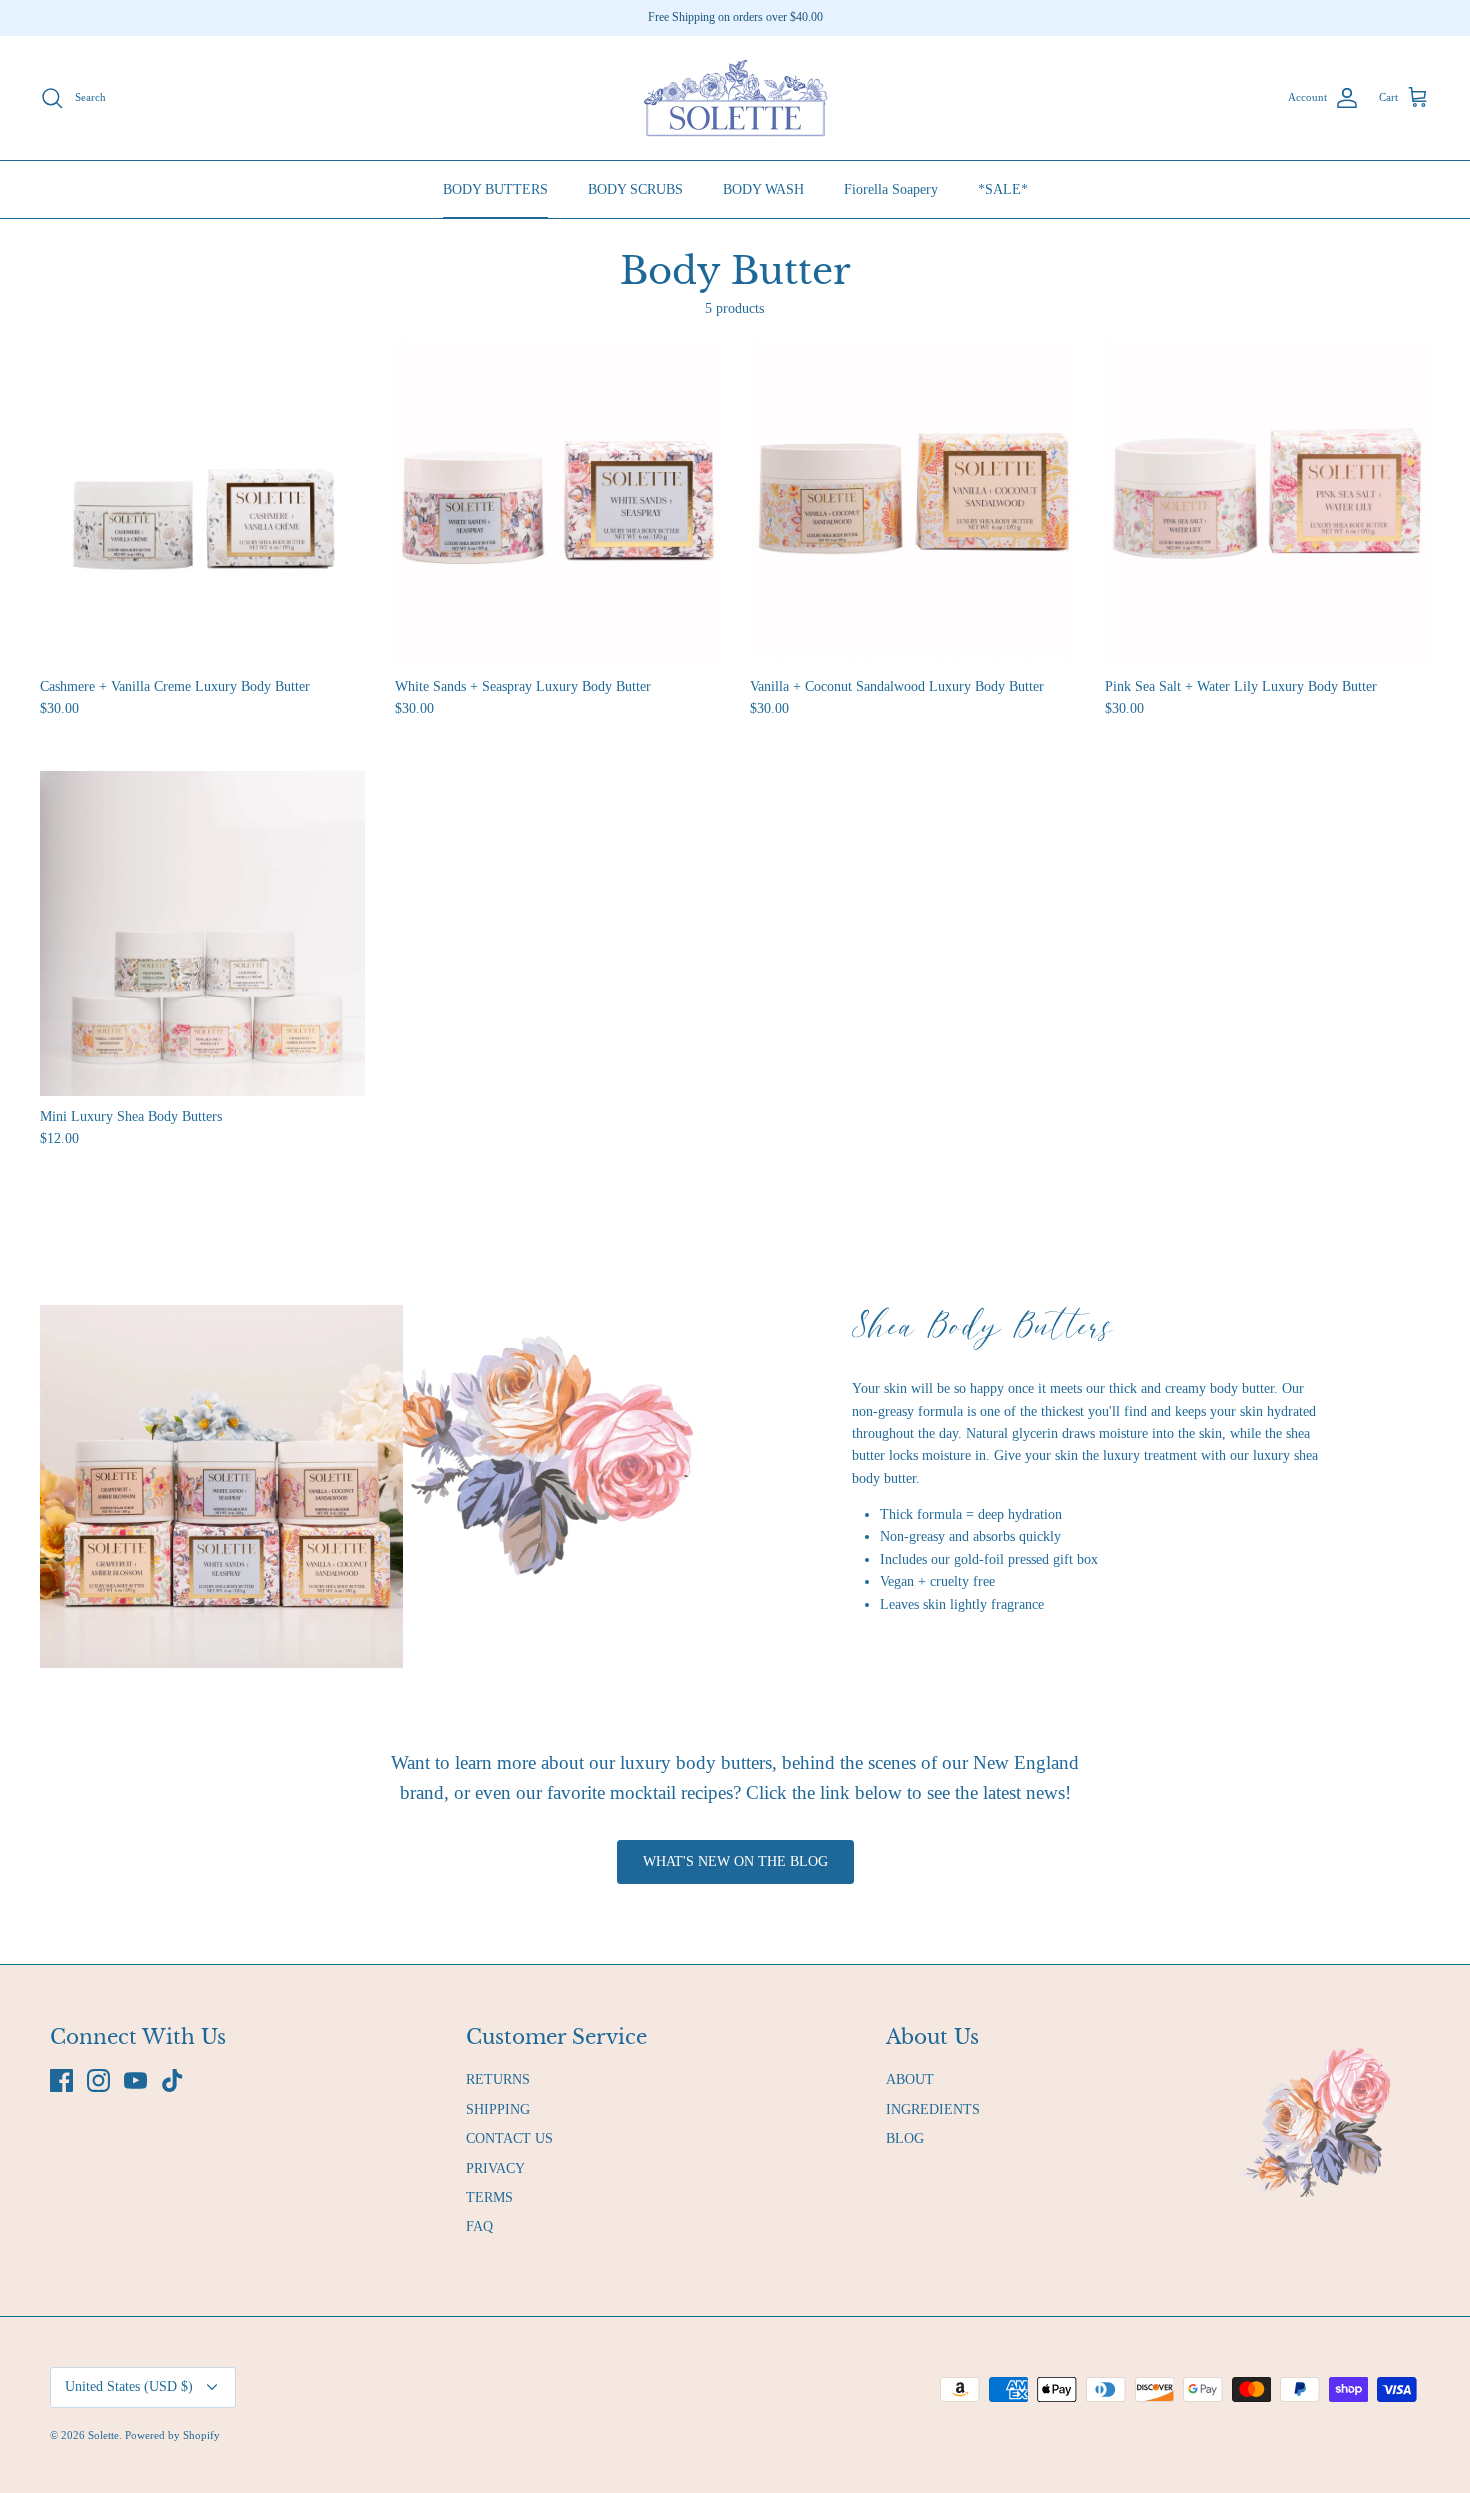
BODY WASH (763, 189)
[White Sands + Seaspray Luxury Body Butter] (557, 503)
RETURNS (498, 2079)
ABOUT (910, 2079)
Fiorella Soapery (891, 189)
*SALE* (1003, 189)
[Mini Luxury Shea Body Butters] (202, 933)
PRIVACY (495, 2168)
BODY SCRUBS (635, 189)
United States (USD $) (129, 2386)
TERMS (489, 2197)
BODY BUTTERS (495, 189)
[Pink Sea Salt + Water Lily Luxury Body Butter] (1267, 503)
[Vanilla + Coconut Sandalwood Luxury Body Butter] (912, 503)
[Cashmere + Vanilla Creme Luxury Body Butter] (202, 503)
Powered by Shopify (172, 2435)
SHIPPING (498, 2109)
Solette (103, 2435)
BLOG (905, 2138)
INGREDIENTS (933, 2109)
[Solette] (735, 98)
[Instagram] (98, 2080)
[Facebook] (61, 2080)
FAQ (479, 2226)
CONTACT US (509, 2138)
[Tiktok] (172, 2080)
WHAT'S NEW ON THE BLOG (735, 1861)
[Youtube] (135, 2080)
